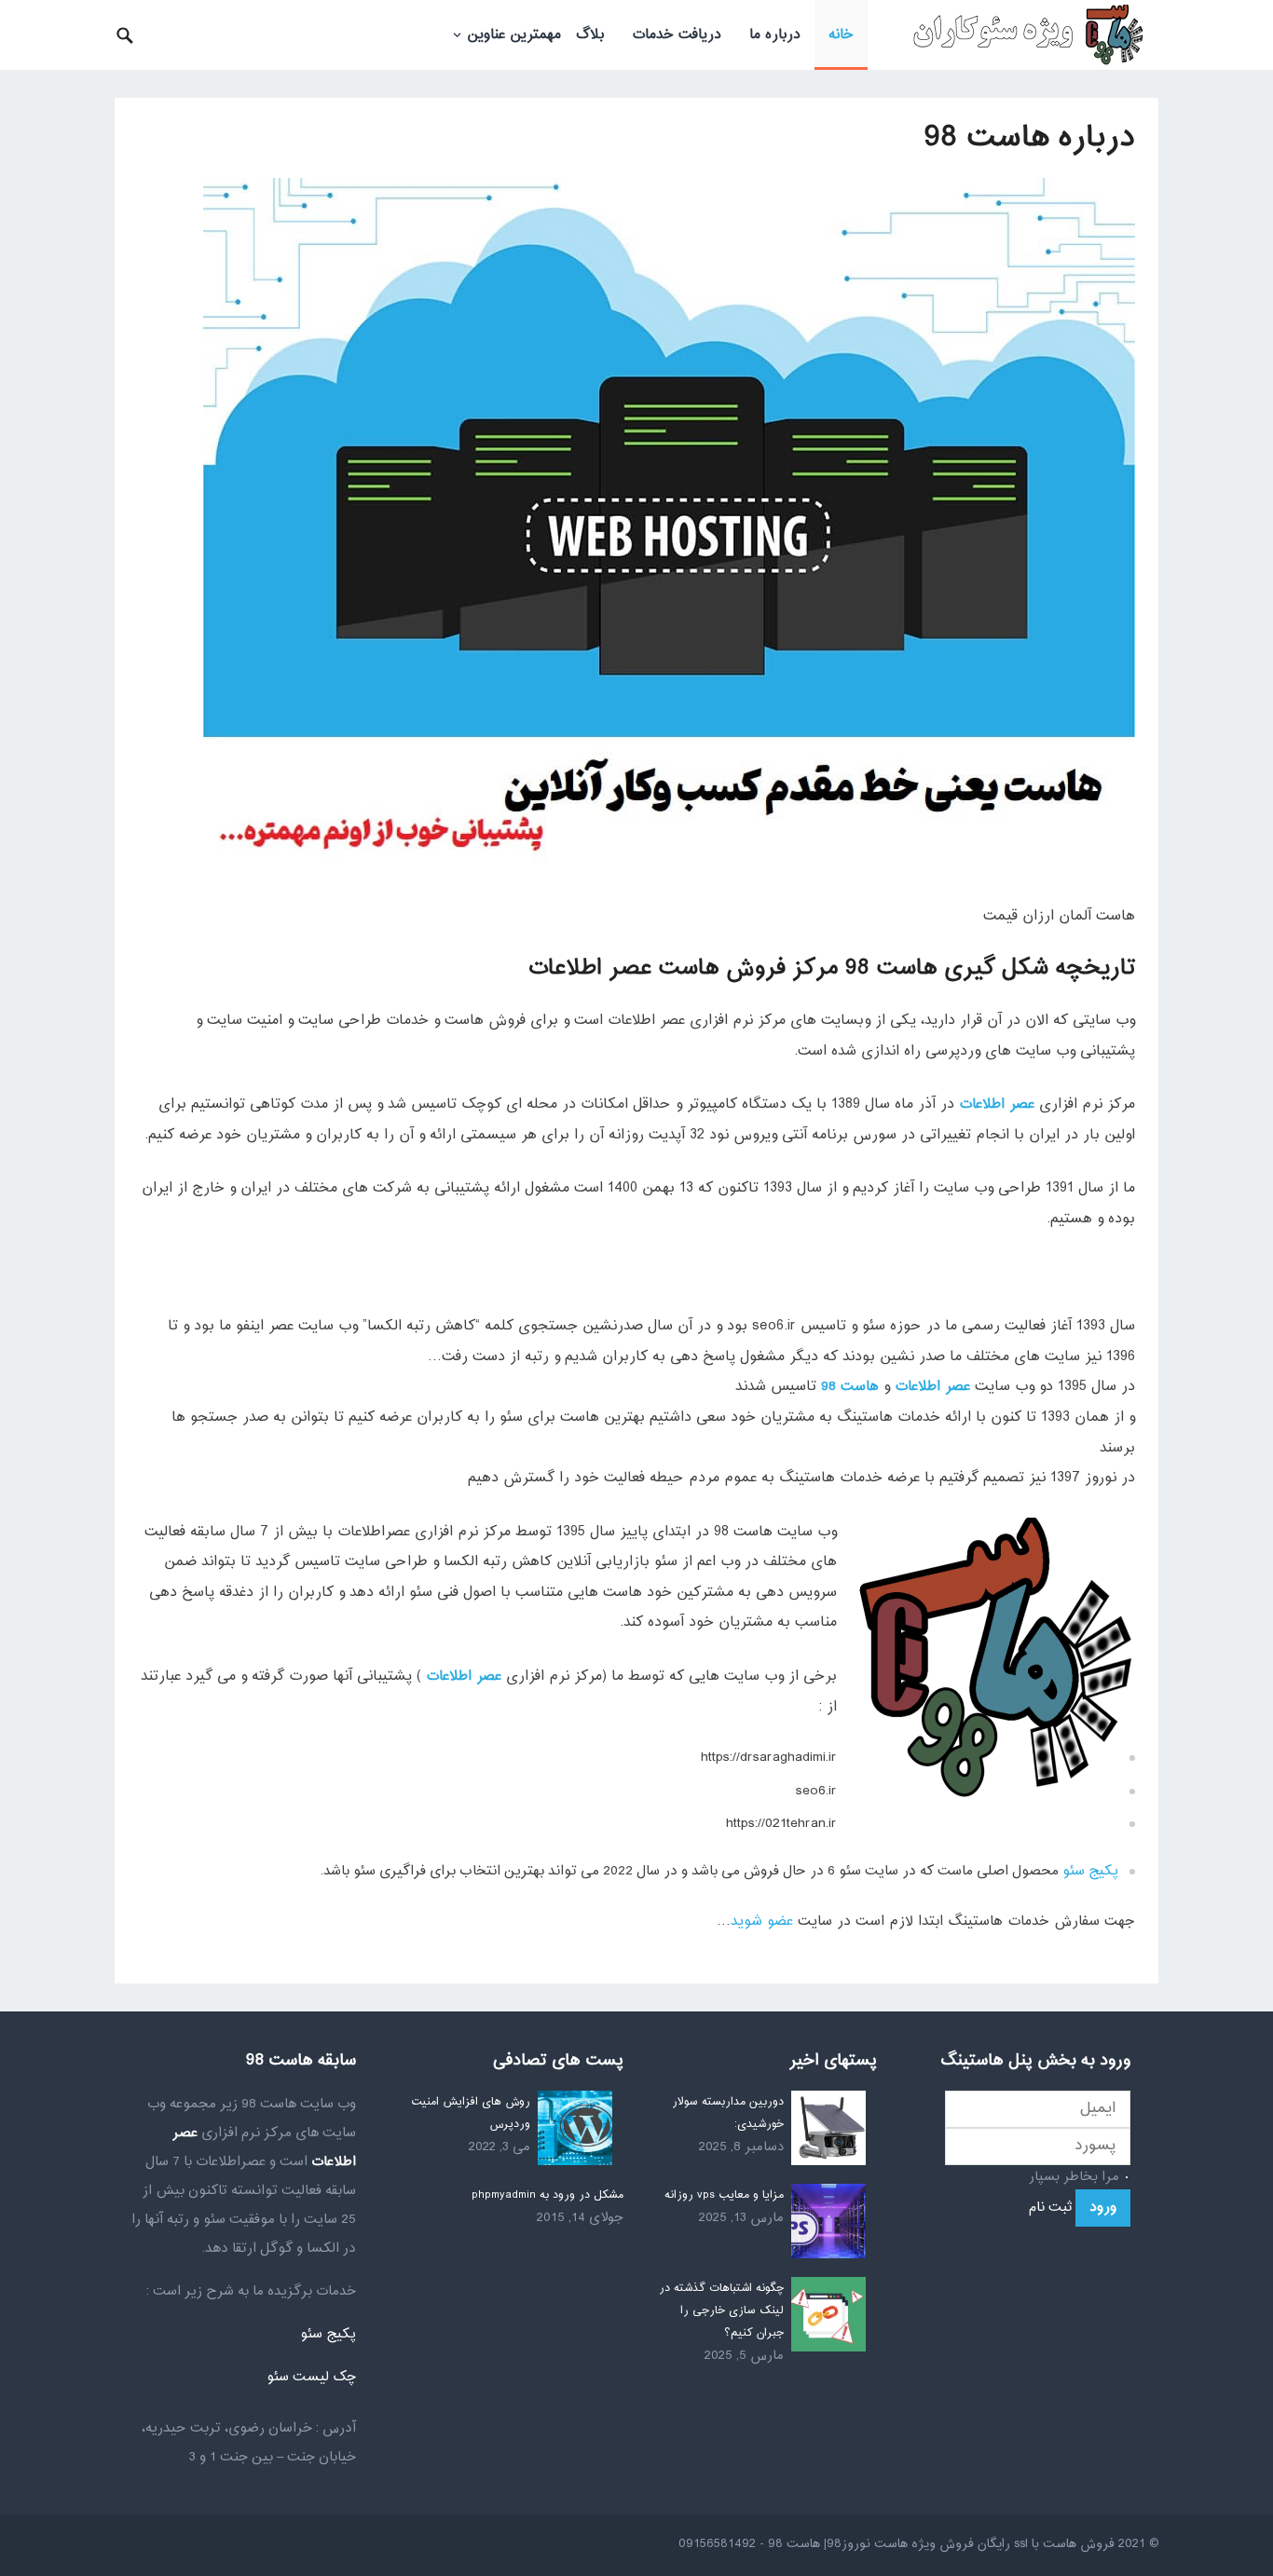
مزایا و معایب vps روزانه (724, 2195)
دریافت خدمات (677, 35)
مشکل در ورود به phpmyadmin (548, 2195)
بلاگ (590, 35)
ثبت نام (1050, 2208)
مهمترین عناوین (514, 35)
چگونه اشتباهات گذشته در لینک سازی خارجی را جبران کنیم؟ (721, 2310)
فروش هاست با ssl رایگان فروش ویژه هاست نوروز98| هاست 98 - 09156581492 (897, 2544)
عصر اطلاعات (997, 1104)
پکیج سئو (1090, 1871)
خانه (841, 35)
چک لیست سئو (311, 2377)
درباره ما (775, 35)
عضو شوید (762, 1922)
